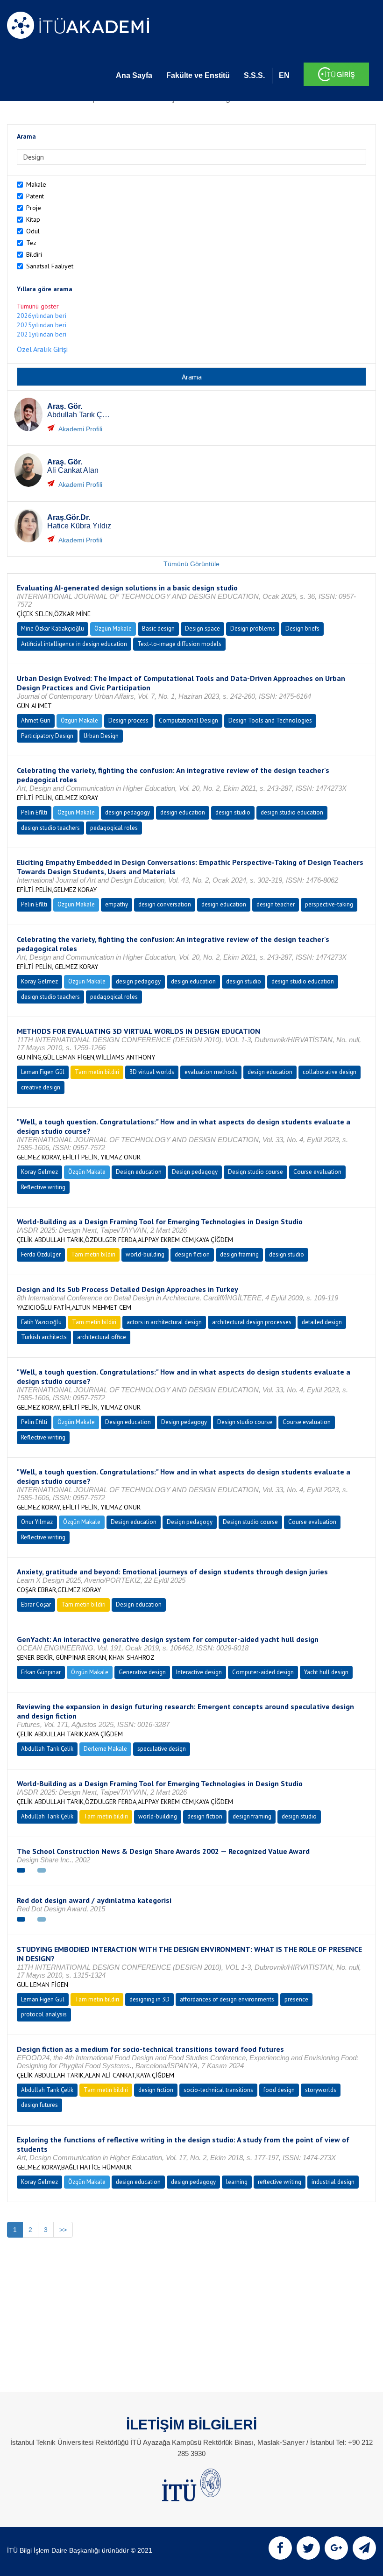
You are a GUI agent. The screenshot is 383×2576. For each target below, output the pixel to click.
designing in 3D (149, 1999)
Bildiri (34, 254)
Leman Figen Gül (43, 1072)
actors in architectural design (164, 1322)
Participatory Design (47, 736)
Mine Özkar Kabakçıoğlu (53, 628)
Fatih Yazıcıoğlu (41, 1322)
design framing (239, 1254)
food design (279, 2090)
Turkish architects (44, 1337)
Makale (36, 184)
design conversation (165, 904)
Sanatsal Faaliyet (50, 266)
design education (183, 812)
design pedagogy (128, 812)
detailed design (322, 1322)
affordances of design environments (227, 1999)
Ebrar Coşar (36, 1604)
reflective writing (280, 2182)
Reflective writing (43, 1187)
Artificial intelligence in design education (74, 644)
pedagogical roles (114, 828)
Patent (35, 196)
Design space (202, 628)
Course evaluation (317, 1172)
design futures (39, 2105)
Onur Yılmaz (37, 1522)
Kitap (33, 219)
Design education (139, 1172)
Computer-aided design (263, 1672)
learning (237, 2182)
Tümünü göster (38, 306)
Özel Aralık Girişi (42, 349)
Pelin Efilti (34, 812)
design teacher (276, 904)
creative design (41, 1087)
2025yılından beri (42, 325)
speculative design (162, 1749)
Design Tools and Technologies (270, 720)
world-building (145, 1254)
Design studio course (255, 1172)
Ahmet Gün (36, 720)
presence (296, 1999)
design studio (233, 812)
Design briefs (302, 628)
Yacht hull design (326, 1672)
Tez (31, 243)
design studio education (292, 812)
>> (63, 2230)
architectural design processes (252, 1322)
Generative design (142, 1672)
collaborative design (330, 1072)
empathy (117, 904)
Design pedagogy (195, 1172)
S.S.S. (254, 75)
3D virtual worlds (152, 1072)
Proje (34, 208)
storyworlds (321, 2090)
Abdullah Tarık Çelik (47, 1749)
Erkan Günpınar (41, 1672)
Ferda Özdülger (41, 1254)
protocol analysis (44, 2014)
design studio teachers (50, 828)
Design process (128, 720)
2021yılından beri (42, 334)
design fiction (192, 1254)
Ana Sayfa (134, 75)
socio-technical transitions (218, 2090)
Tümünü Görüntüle (191, 564)
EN (284, 75)
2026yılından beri (42, 316)
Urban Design (101, 736)
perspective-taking (329, 904)
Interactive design (199, 1672)
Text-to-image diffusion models (179, 644)
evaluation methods (211, 1072)
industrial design (333, 2182)
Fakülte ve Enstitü (198, 75)
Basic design (158, 628)
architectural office (102, 1337)
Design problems (253, 628)
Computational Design (188, 720)
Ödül (33, 231)
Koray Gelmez (39, 981)
